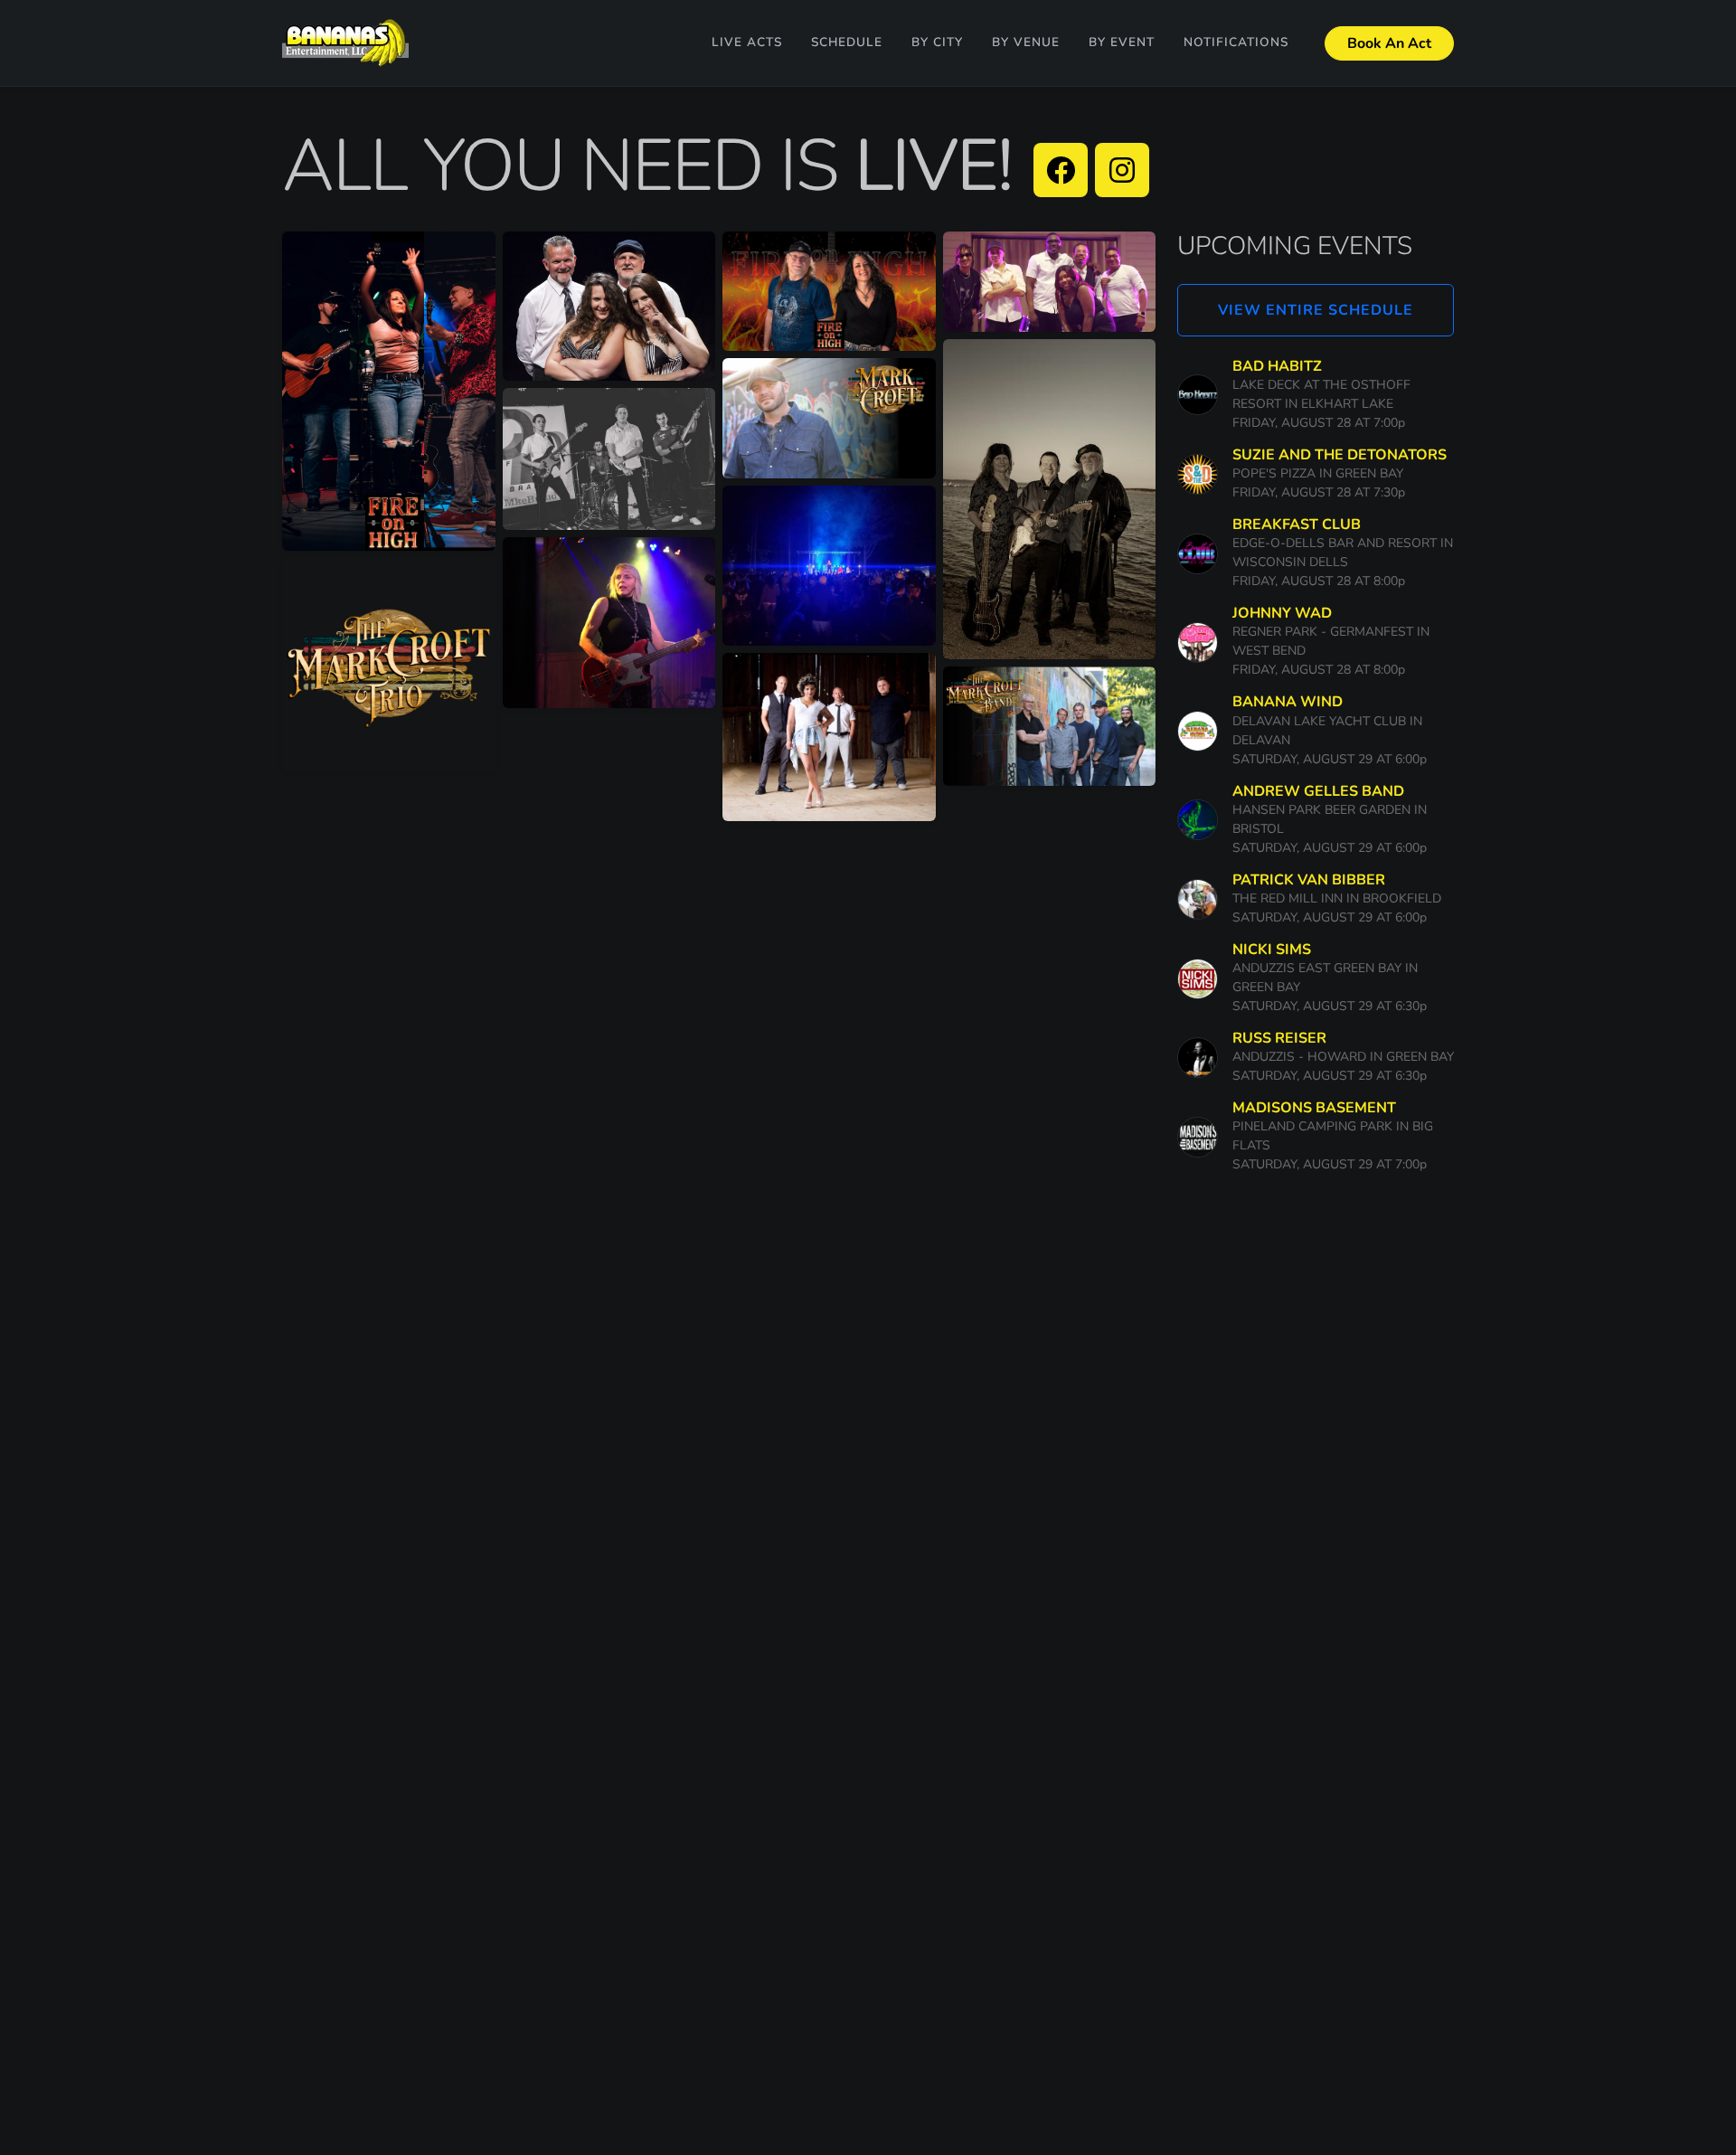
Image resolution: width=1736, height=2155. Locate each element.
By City (937, 42)
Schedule (847, 42)
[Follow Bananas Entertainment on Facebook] (1061, 170)
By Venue (1026, 42)
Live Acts (747, 42)
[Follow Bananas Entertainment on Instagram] (1122, 170)
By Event (1122, 42)
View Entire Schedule (1316, 310)
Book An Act (1389, 43)
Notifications (1236, 42)
